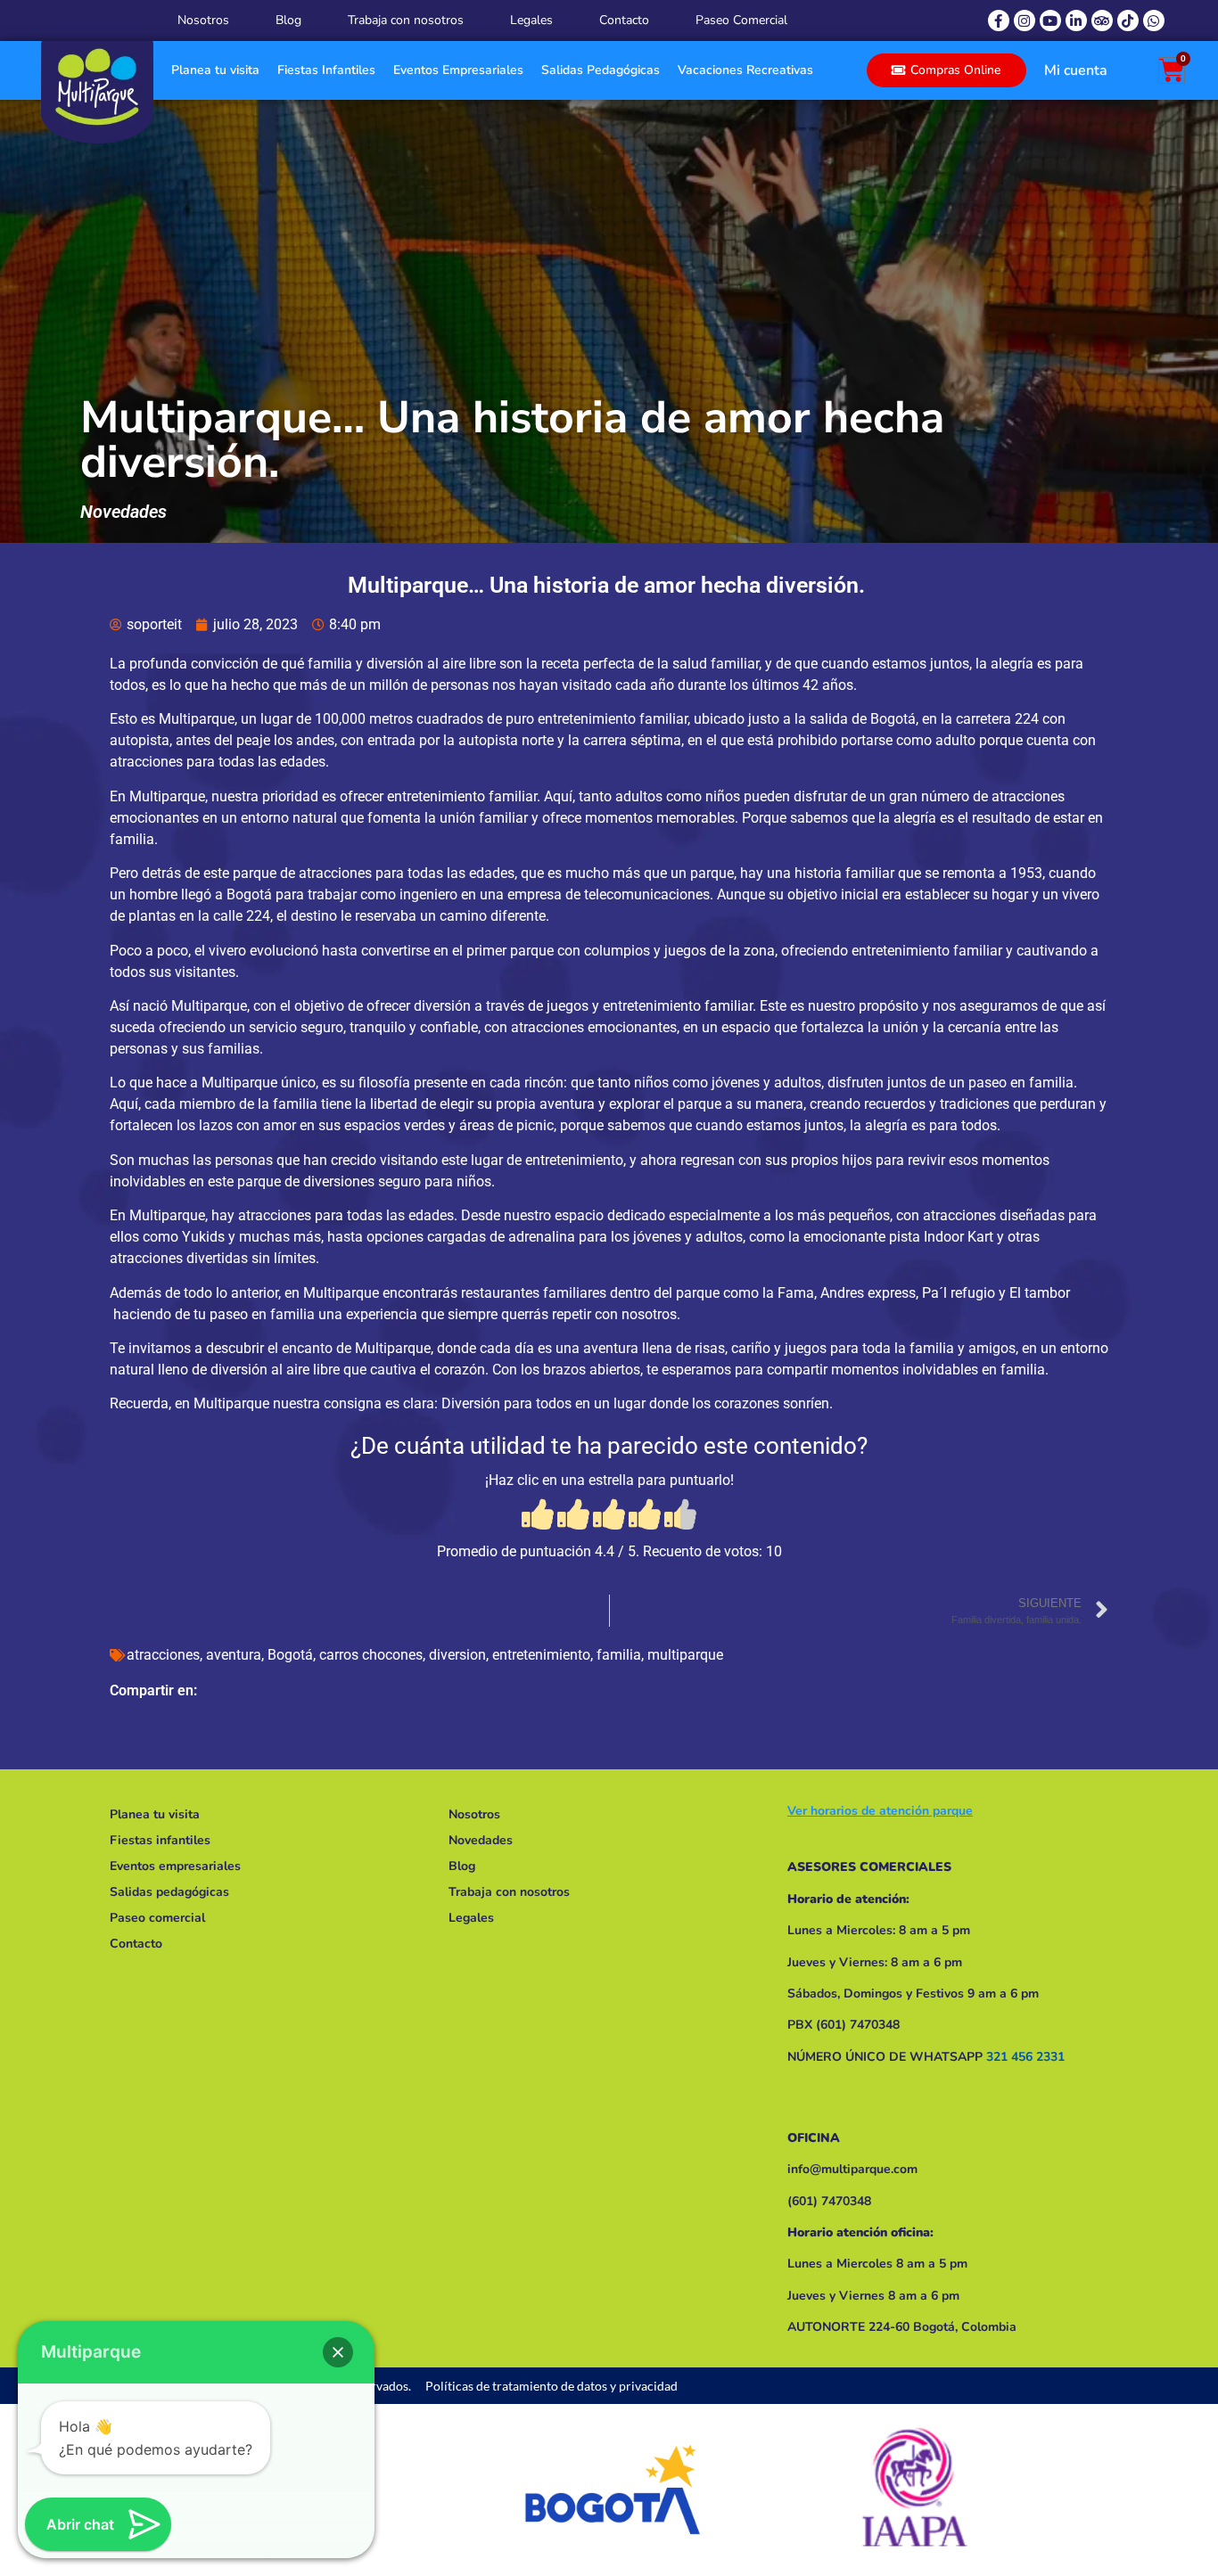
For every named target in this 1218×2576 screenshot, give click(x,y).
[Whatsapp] (1154, 21)
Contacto (624, 20)
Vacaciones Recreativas (745, 70)
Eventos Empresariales (458, 70)
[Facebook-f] (999, 21)
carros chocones (371, 1655)
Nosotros (203, 20)
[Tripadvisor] (1102, 21)
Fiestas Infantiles (326, 70)
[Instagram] (1025, 21)
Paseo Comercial (741, 20)
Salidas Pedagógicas (601, 70)
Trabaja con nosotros (406, 20)
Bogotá (290, 1655)
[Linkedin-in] (1076, 21)
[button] (338, 2352)
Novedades (123, 512)
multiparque (685, 1655)
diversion (457, 1655)
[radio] (538, 1516)
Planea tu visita (215, 70)
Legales (531, 20)
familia (619, 1655)
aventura (234, 1655)
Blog (288, 20)
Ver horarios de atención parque (880, 1811)
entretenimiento (541, 1655)
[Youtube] (1050, 21)
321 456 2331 (1025, 2057)
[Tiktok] (1128, 21)
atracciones (163, 1655)
